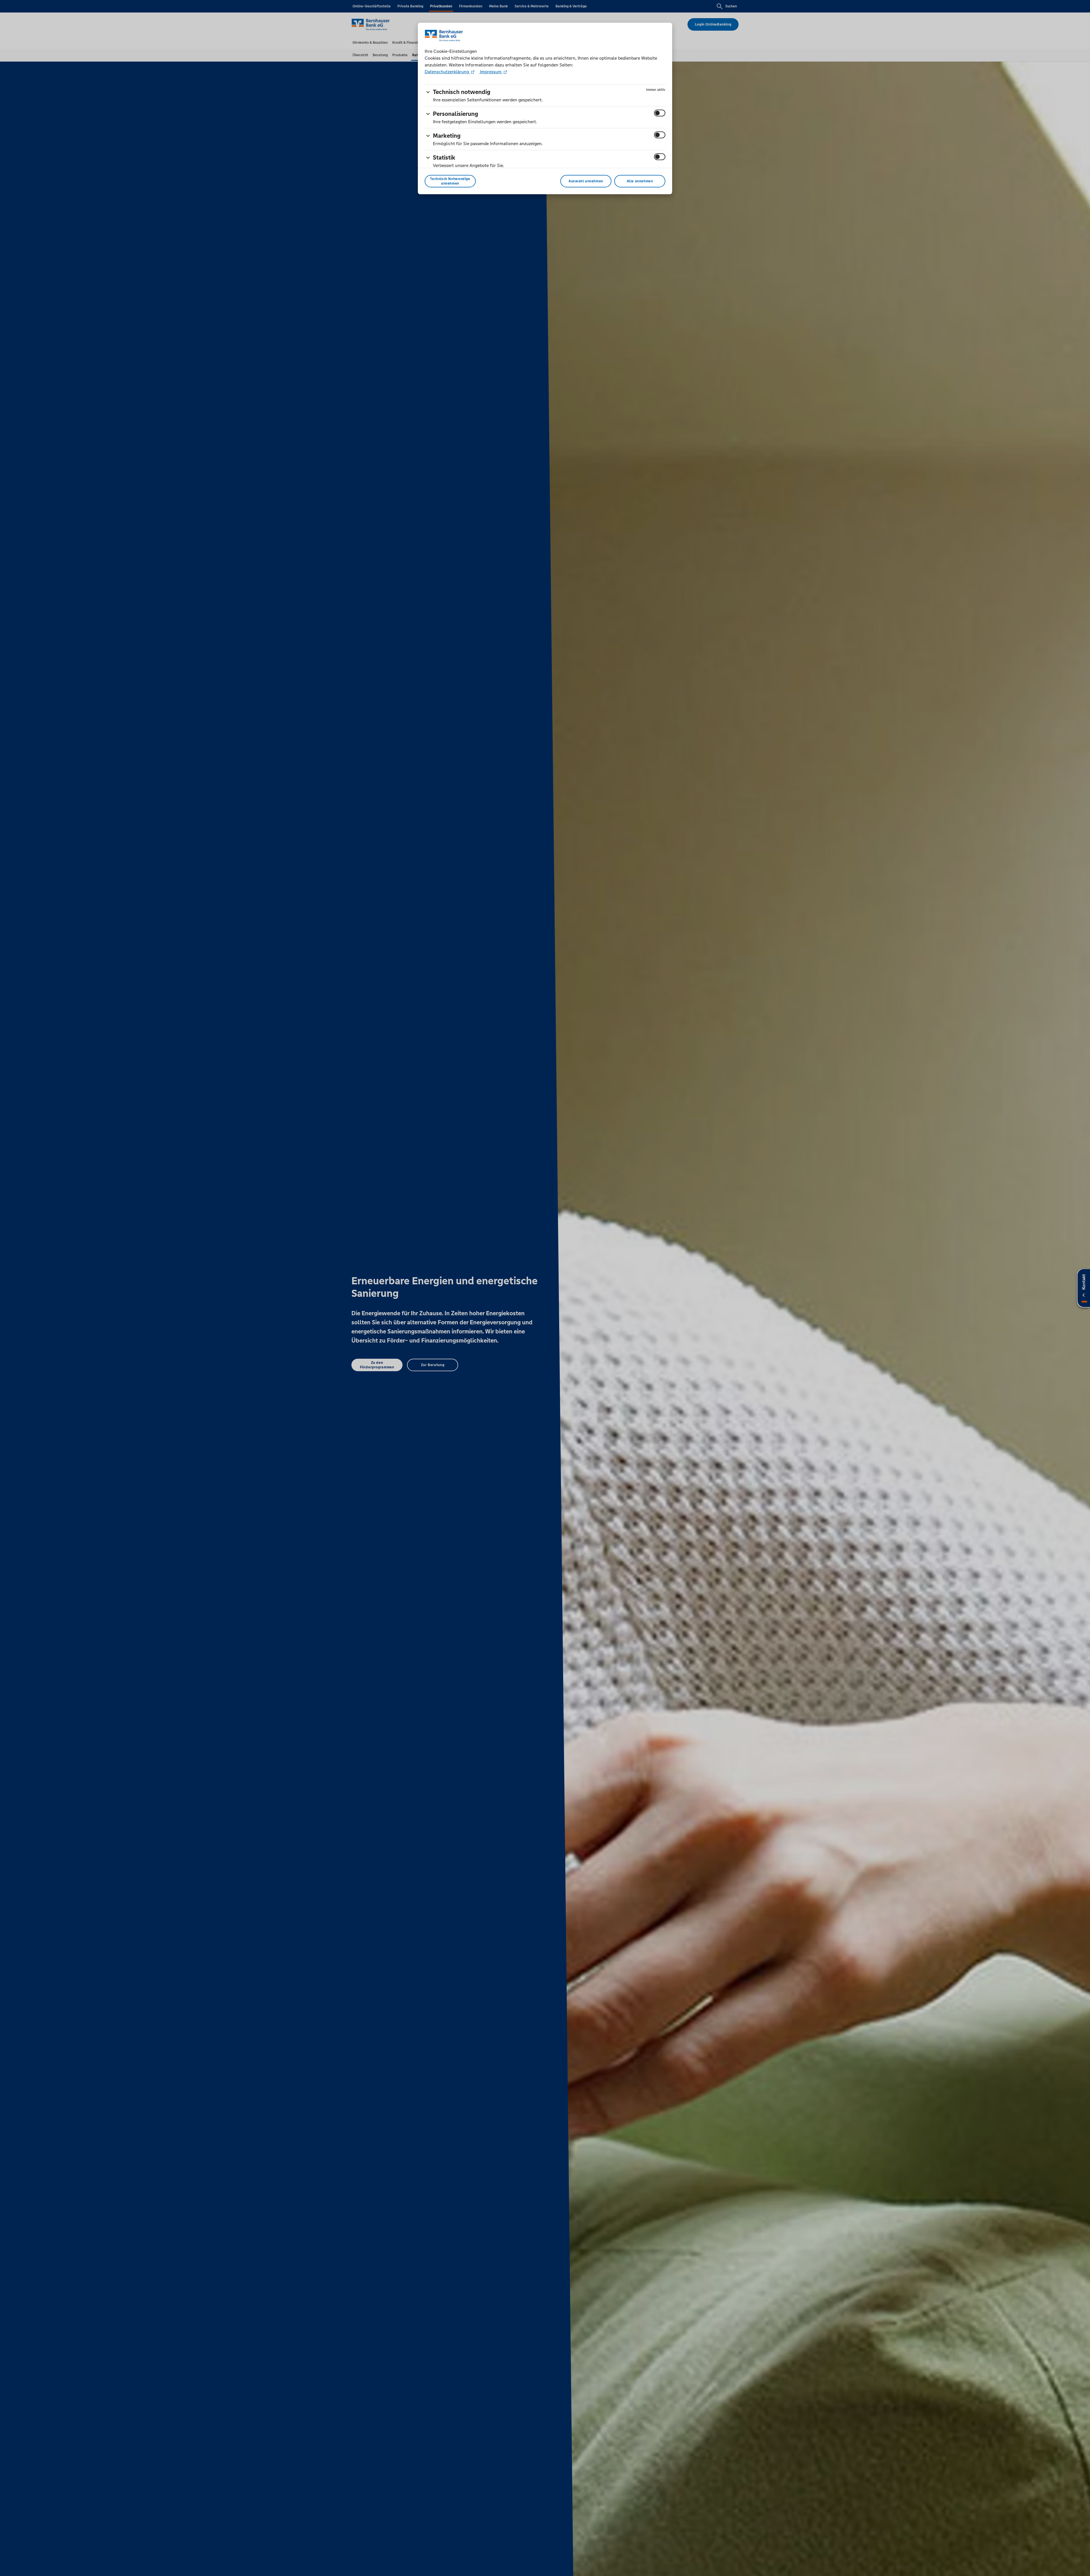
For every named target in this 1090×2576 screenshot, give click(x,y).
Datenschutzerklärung (447, 72)
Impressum (491, 72)
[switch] (660, 113)
